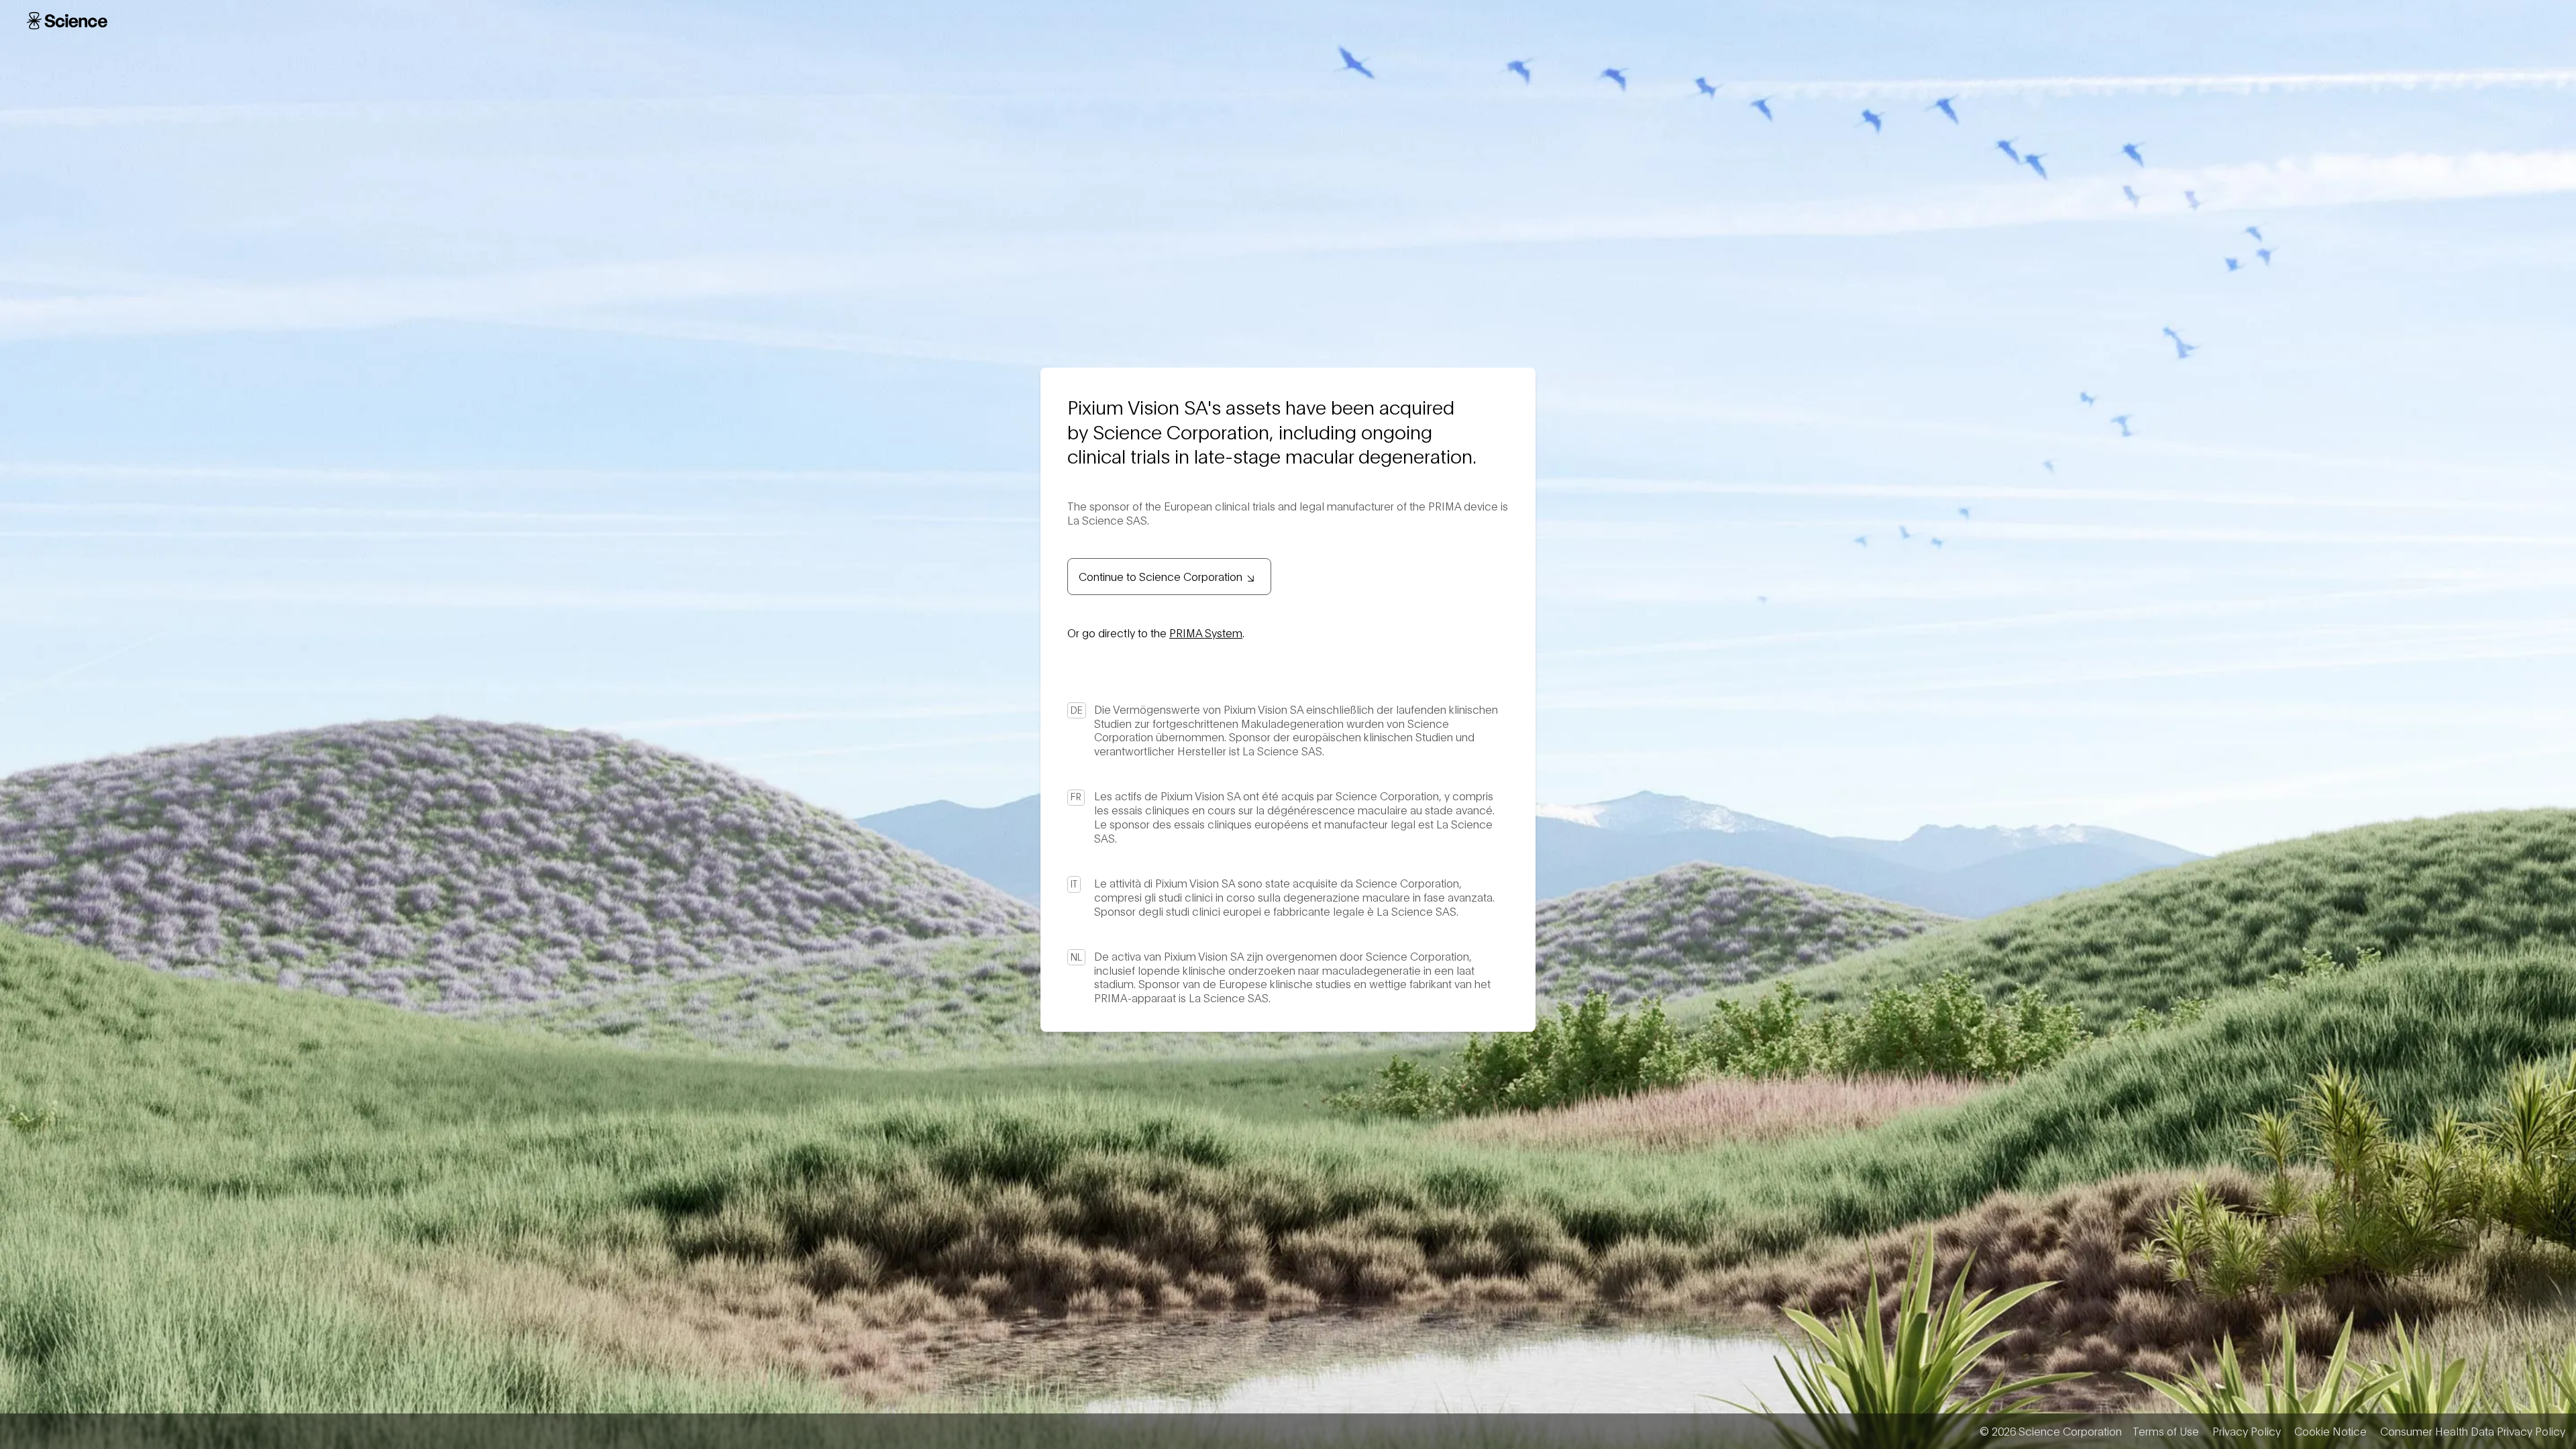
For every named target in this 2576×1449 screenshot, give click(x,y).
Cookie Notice (2330, 1431)
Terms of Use (2166, 1431)
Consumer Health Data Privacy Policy (2473, 1431)
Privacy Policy (2247, 1431)
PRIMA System (1206, 632)
